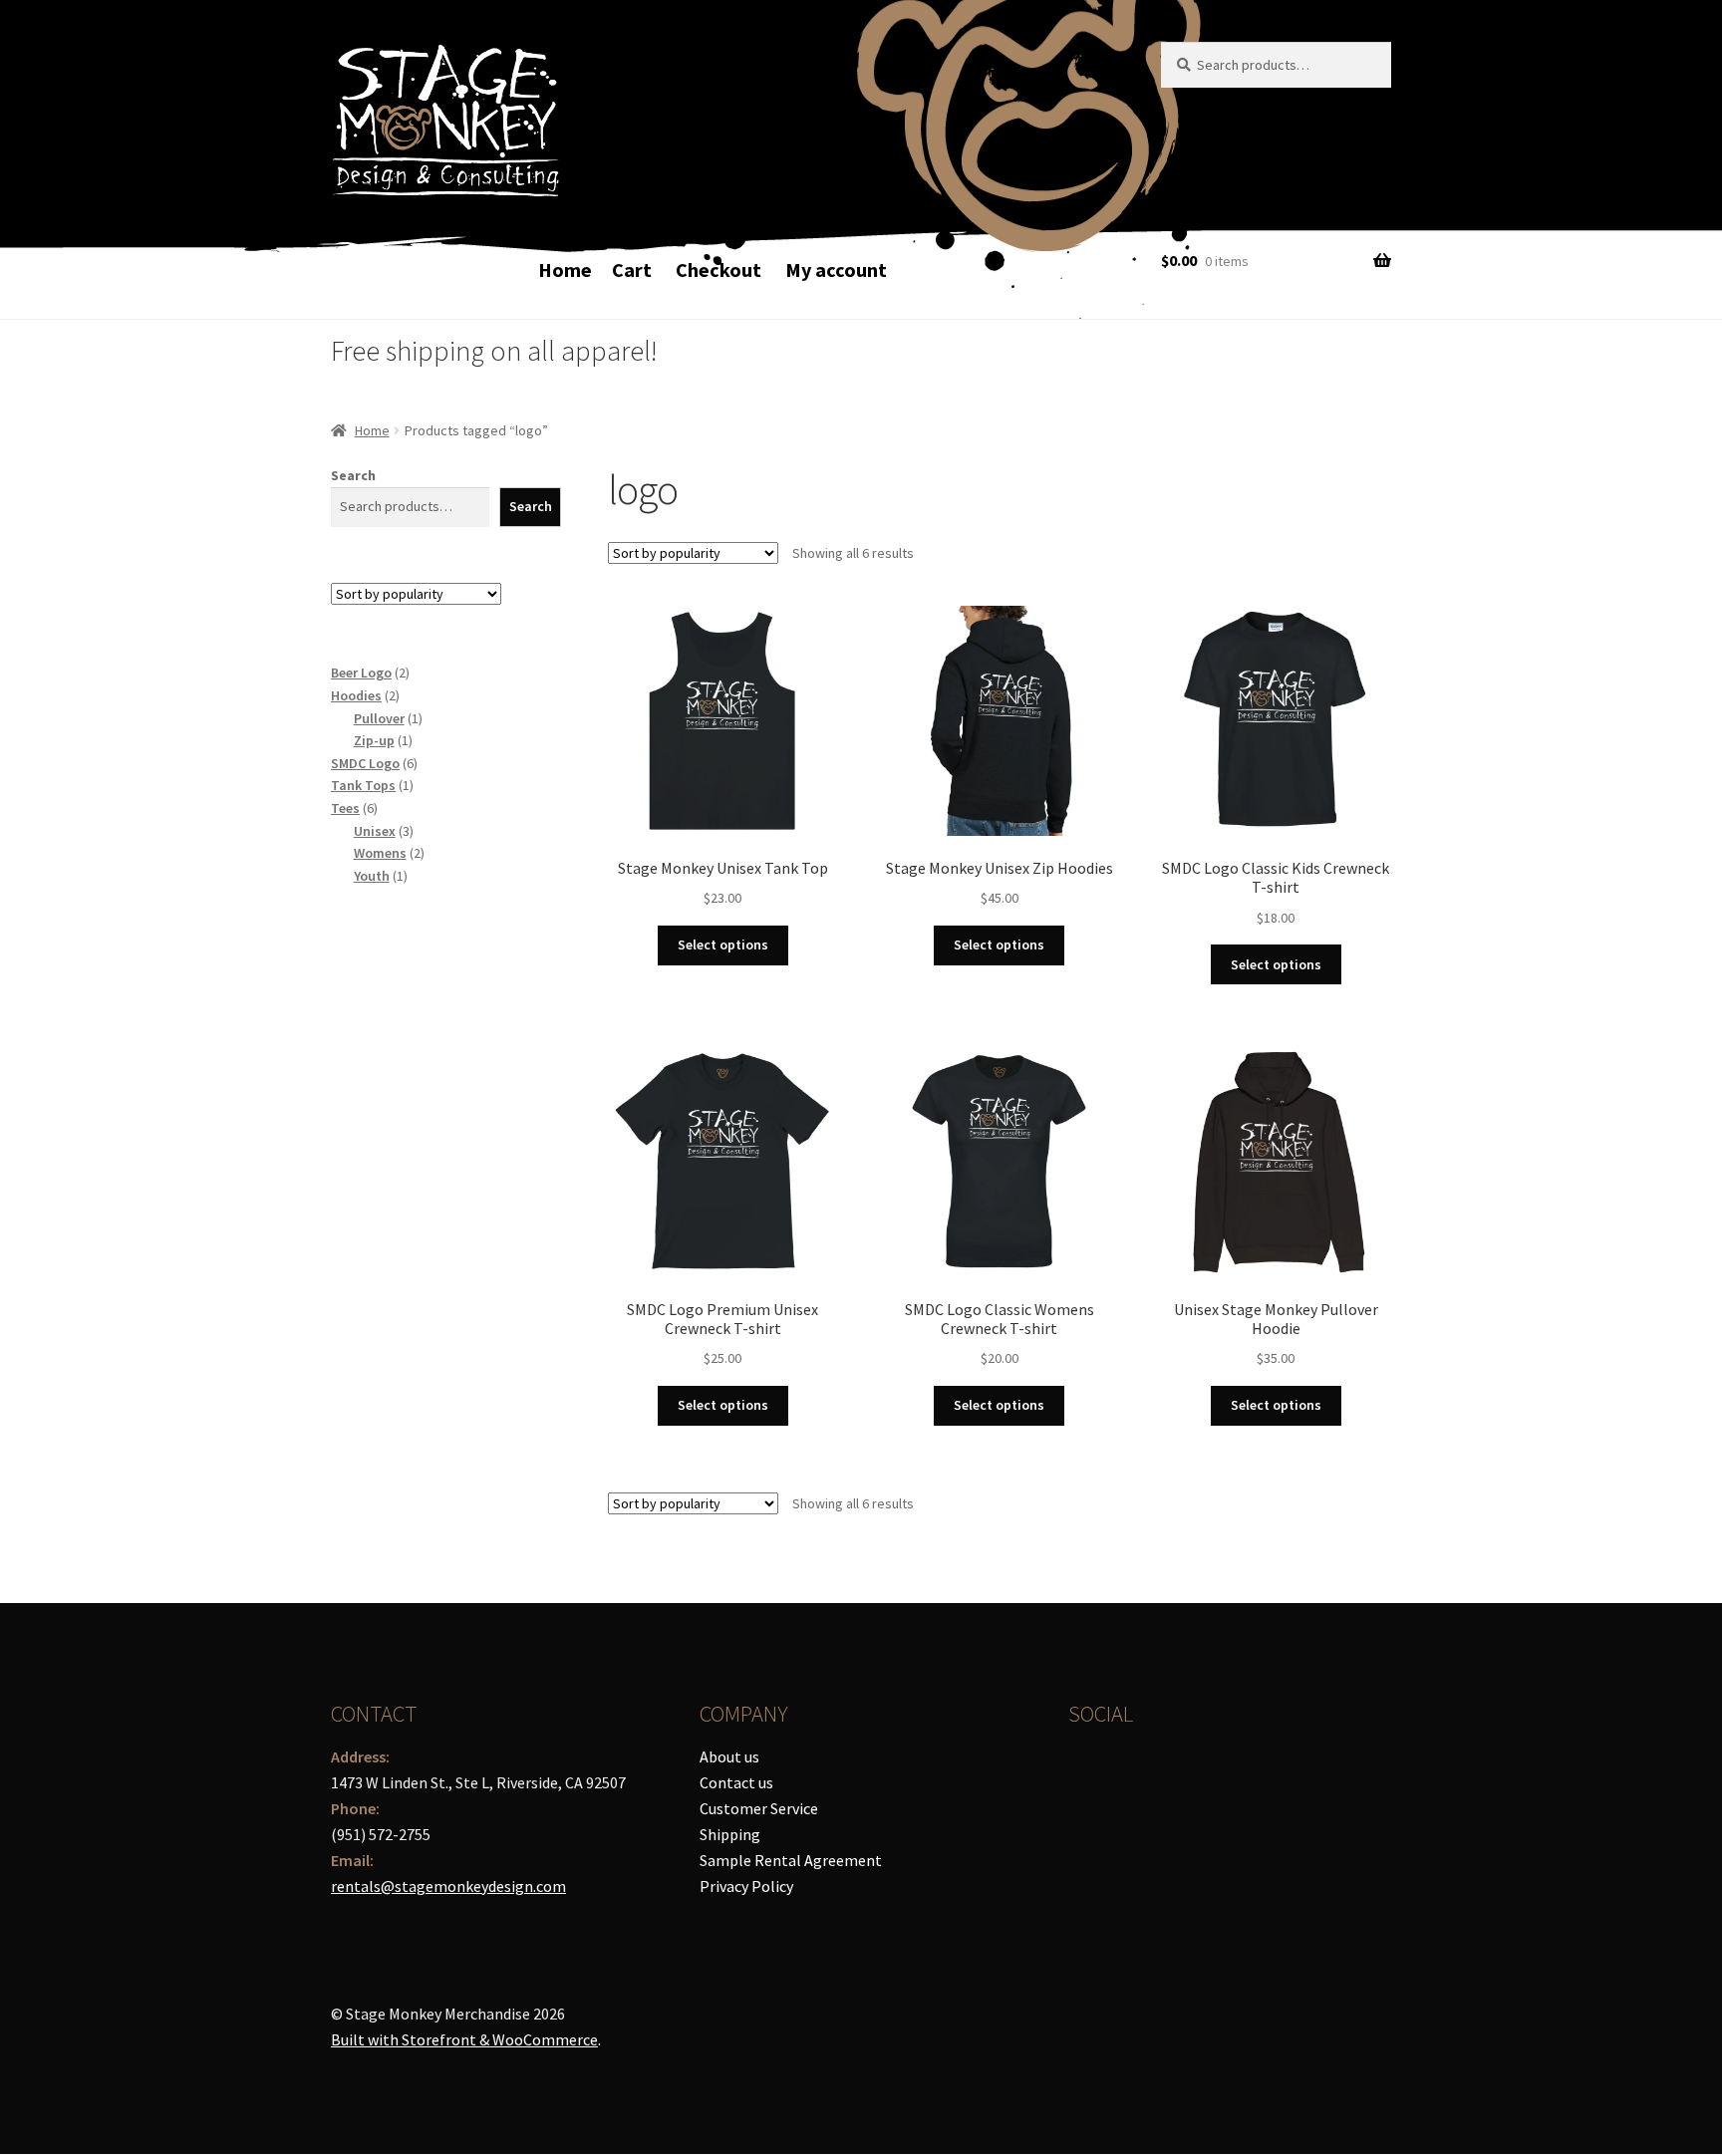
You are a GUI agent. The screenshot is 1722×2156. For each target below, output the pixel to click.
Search (353, 475)
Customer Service (759, 1808)
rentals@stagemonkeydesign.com (448, 1886)
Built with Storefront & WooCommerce (464, 2039)
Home (565, 269)
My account (836, 269)
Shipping (730, 1834)
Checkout (718, 269)
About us (729, 1756)
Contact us (736, 1782)
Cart (632, 269)
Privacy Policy (746, 1886)
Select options (723, 944)
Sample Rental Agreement (791, 1860)
